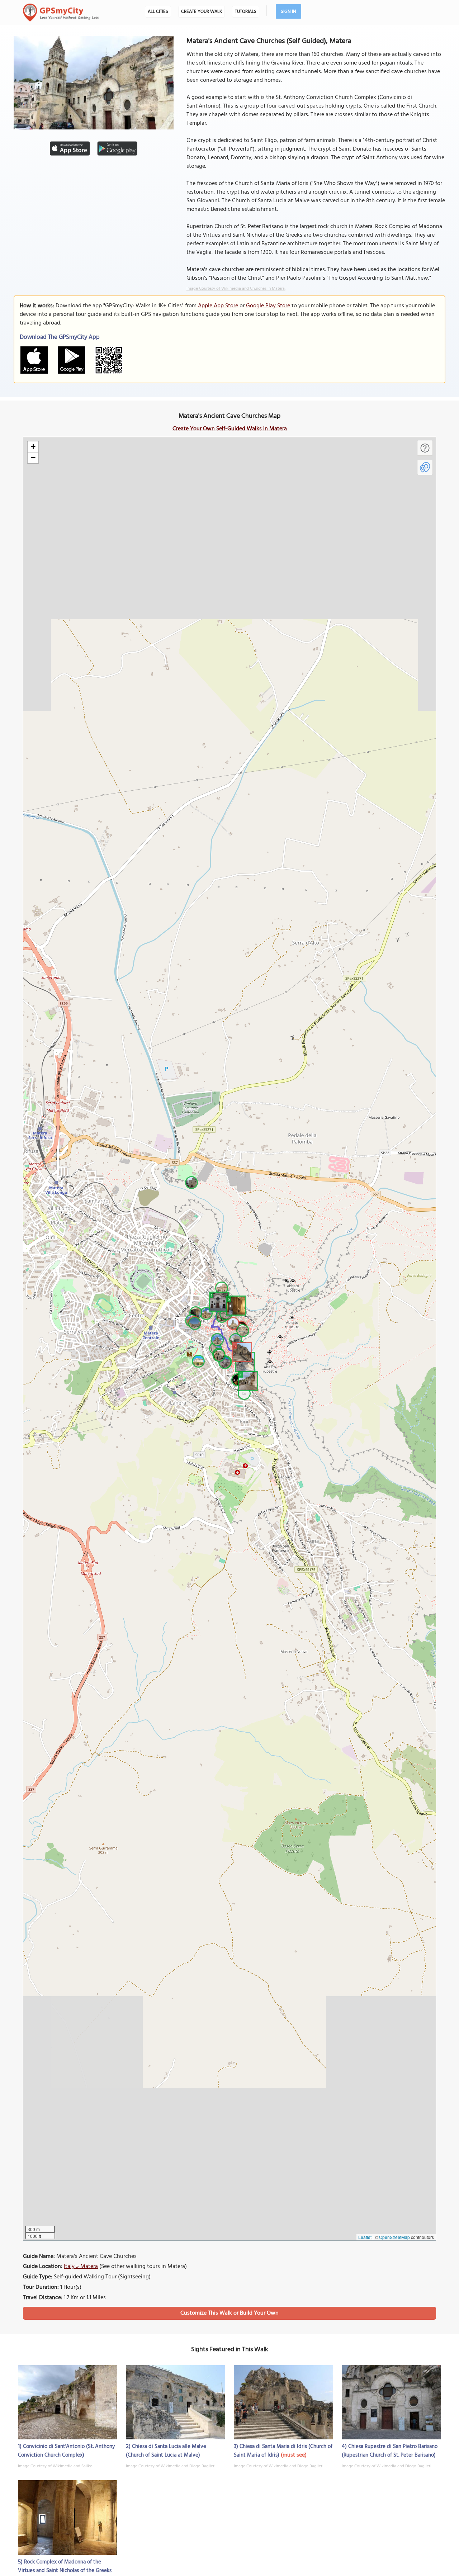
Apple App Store (218, 306)
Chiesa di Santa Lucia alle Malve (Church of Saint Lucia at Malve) (166, 2451)
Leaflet (365, 2237)
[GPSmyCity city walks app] (61, 13)
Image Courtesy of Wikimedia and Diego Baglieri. (171, 2466)
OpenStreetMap (394, 2237)
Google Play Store (268, 306)
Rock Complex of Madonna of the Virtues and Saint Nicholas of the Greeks (65, 2566)
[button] (247, 1380)
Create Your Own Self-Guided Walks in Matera (230, 429)
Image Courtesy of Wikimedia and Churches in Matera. (236, 289)
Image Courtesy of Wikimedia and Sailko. (56, 2466)
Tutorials (246, 12)
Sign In (288, 12)
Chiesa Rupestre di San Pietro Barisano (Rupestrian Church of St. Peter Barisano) (390, 2451)
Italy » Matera (81, 2267)
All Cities (158, 12)
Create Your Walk (202, 12)
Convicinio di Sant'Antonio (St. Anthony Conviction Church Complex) (66, 2451)
